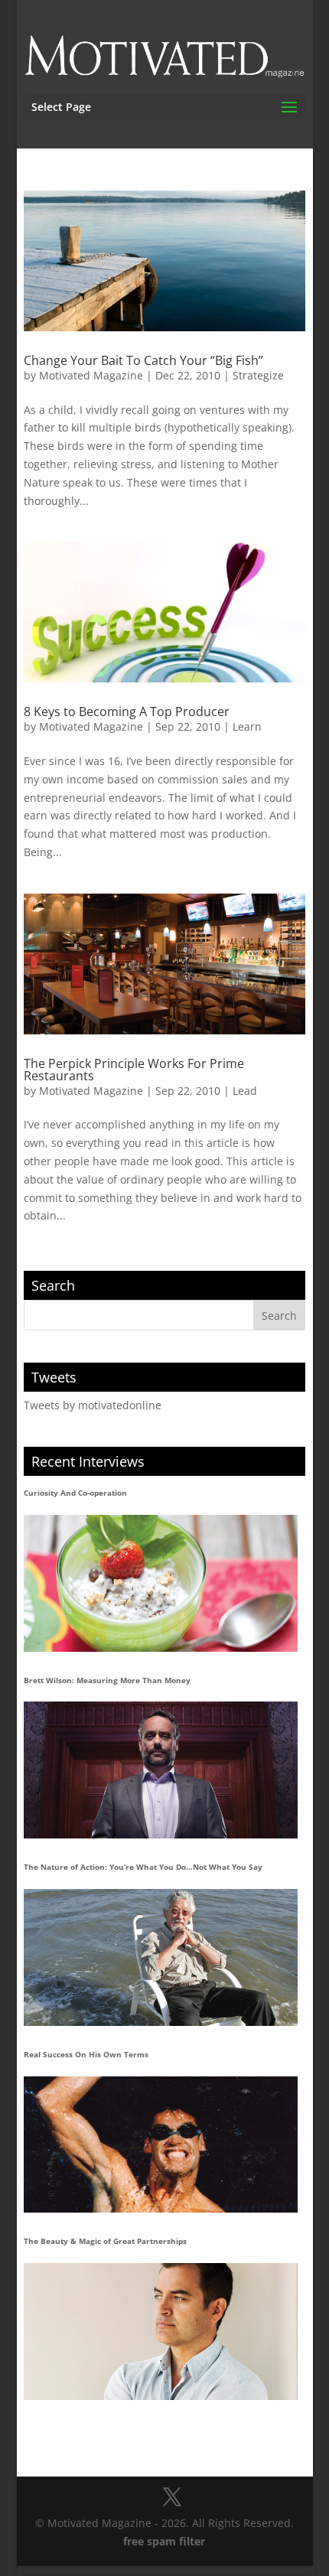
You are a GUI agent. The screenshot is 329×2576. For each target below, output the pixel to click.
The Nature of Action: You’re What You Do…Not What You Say (143, 1867)
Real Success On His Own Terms (86, 2054)
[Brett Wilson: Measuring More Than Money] (161, 1770)
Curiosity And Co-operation (75, 1493)
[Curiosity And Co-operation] (161, 1583)
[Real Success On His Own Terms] (161, 2145)
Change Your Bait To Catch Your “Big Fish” (143, 360)
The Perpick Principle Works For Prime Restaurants (134, 1070)
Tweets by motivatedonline (93, 1405)
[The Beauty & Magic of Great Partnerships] (161, 2332)
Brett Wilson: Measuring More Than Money (107, 1680)
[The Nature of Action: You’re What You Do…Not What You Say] (161, 1957)
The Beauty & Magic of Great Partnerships (105, 2241)
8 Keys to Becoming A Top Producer (127, 712)
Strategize (258, 375)
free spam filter (164, 2541)
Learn (247, 726)
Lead (245, 1091)
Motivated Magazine (91, 375)
